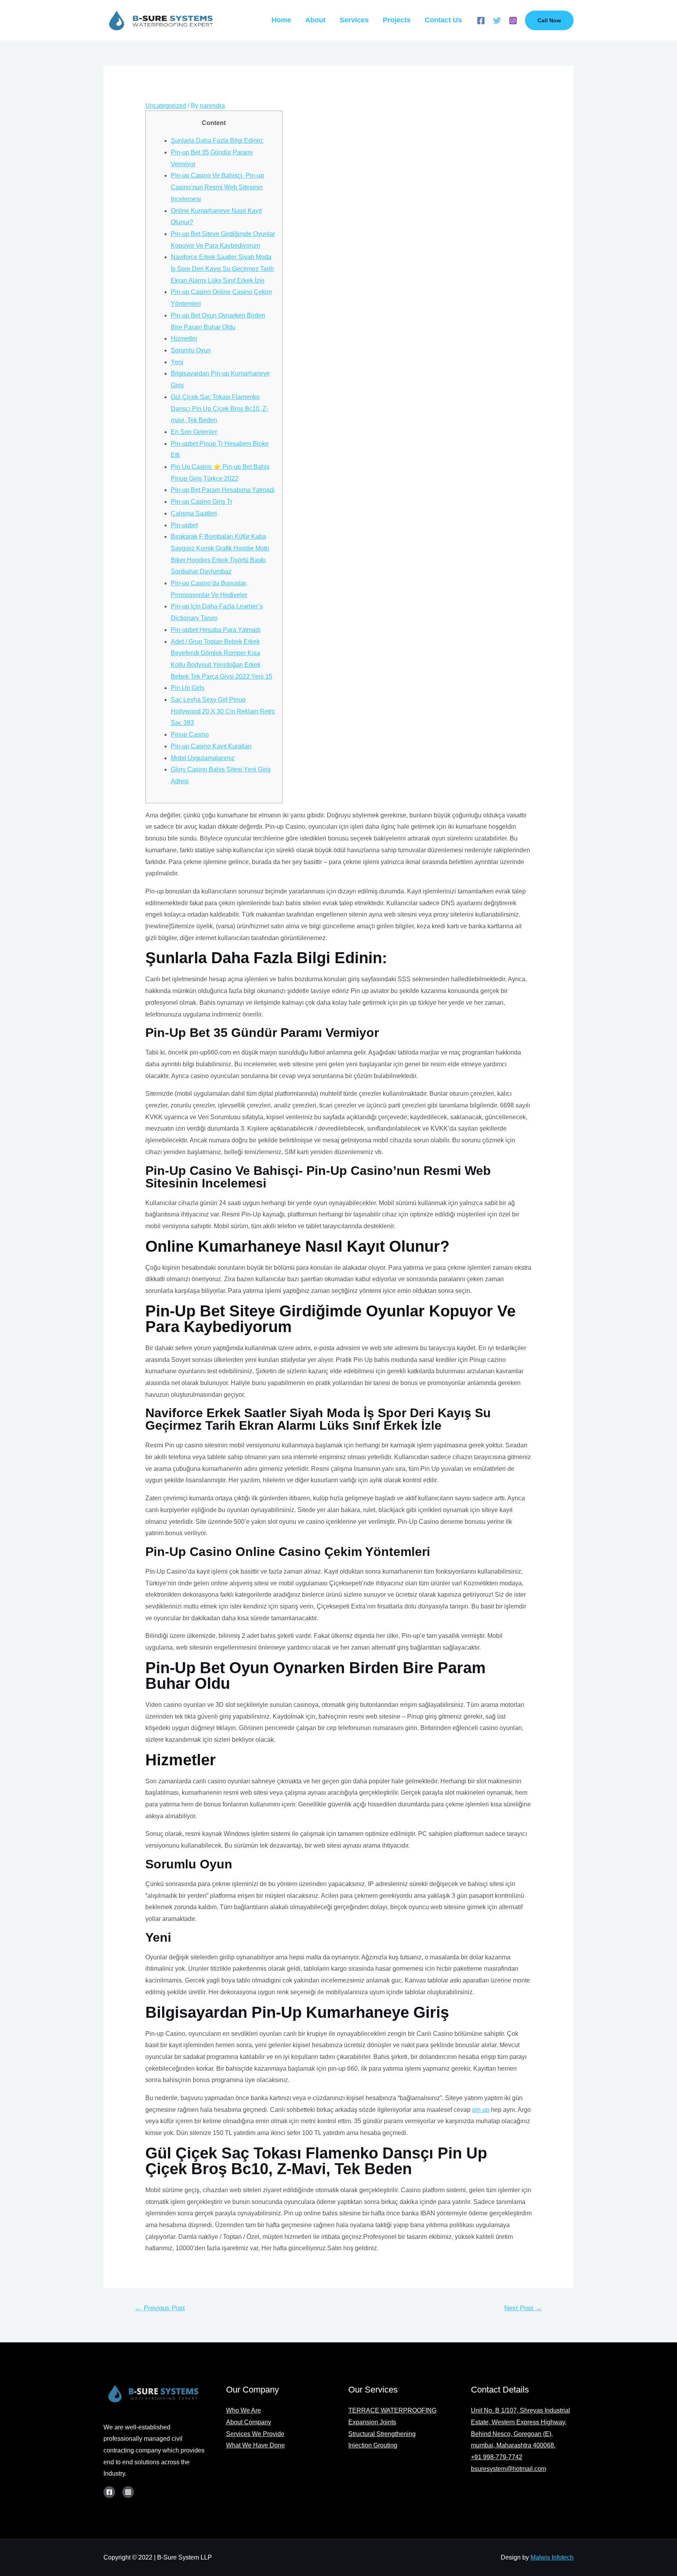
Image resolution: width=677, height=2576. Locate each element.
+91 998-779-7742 (497, 2457)
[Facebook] (481, 21)
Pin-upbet (184, 525)
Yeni (177, 362)
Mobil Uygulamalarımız (203, 758)
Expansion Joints (372, 2422)
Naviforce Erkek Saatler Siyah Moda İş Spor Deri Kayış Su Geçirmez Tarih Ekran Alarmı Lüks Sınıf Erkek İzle (222, 269)
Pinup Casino (190, 734)
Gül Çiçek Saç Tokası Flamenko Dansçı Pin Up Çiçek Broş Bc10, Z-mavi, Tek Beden (220, 408)
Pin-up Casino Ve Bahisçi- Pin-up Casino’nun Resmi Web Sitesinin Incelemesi (217, 187)
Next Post (523, 2308)
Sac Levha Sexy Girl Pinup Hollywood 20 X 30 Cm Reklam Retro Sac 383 (223, 711)
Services (354, 20)
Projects (397, 20)
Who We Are (243, 2410)
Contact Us (443, 20)
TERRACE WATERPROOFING (392, 2410)
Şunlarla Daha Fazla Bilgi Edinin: (217, 141)
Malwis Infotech (552, 2557)
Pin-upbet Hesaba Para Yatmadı (216, 630)
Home (281, 20)
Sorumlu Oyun (191, 350)
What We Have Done (255, 2445)
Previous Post (160, 2308)
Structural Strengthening (382, 2434)
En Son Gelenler (194, 432)
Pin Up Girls (188, 688)
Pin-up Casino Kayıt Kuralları (211, 746)
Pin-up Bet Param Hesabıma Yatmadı (223, 490)
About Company (249, 2422)
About (315, 20)
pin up (481, 2110)
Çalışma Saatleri (194, 513)
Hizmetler (184, 339)
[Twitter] (497, 21)
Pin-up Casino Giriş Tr (202, 502)
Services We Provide (255, 2434)
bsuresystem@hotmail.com (509, 2469)
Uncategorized (166, 106)
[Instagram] (513, 21)
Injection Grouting (373, 2445)
